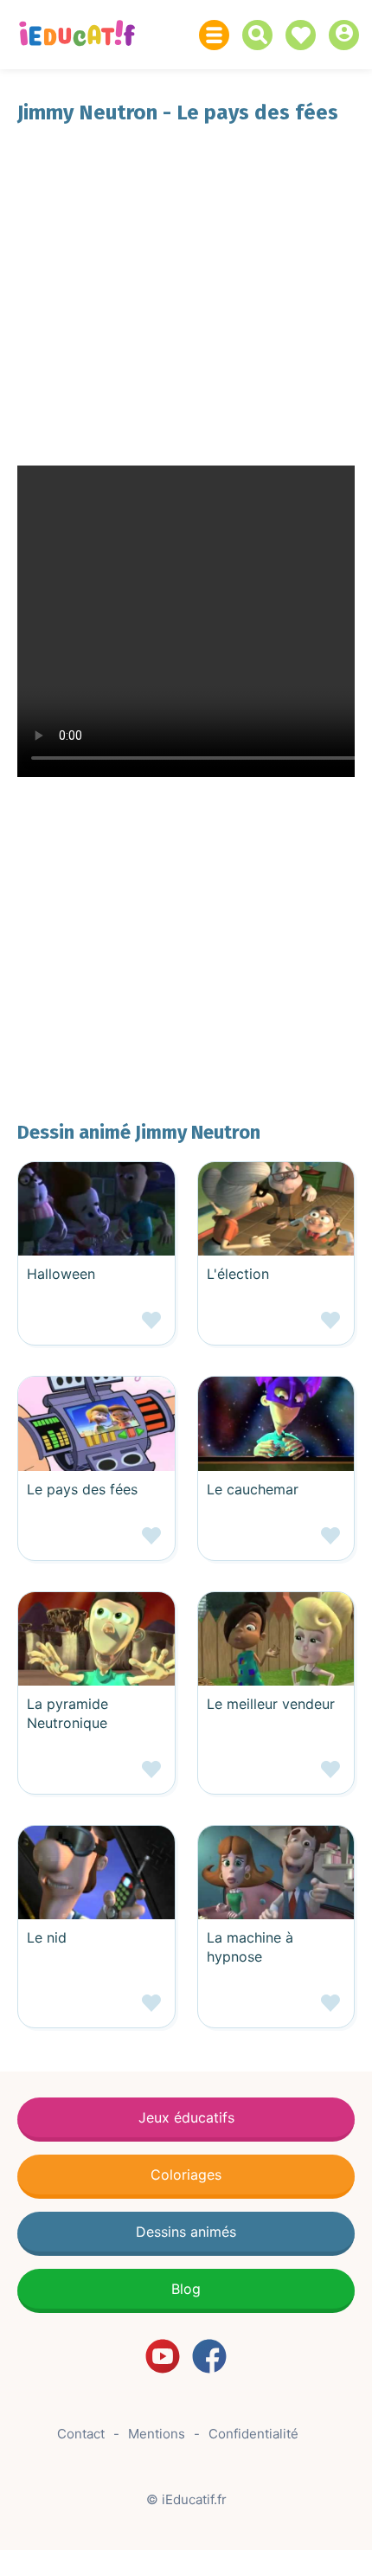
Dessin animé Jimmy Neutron (139, 1132)
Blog (186, 2289)
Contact (81, 2434)
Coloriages (186, 2175)
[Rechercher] (262, 35)
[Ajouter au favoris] (96, 1327)
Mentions (157, 2434)
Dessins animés (186, 2232)
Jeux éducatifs (186, 2117)
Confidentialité (253, 2434)
